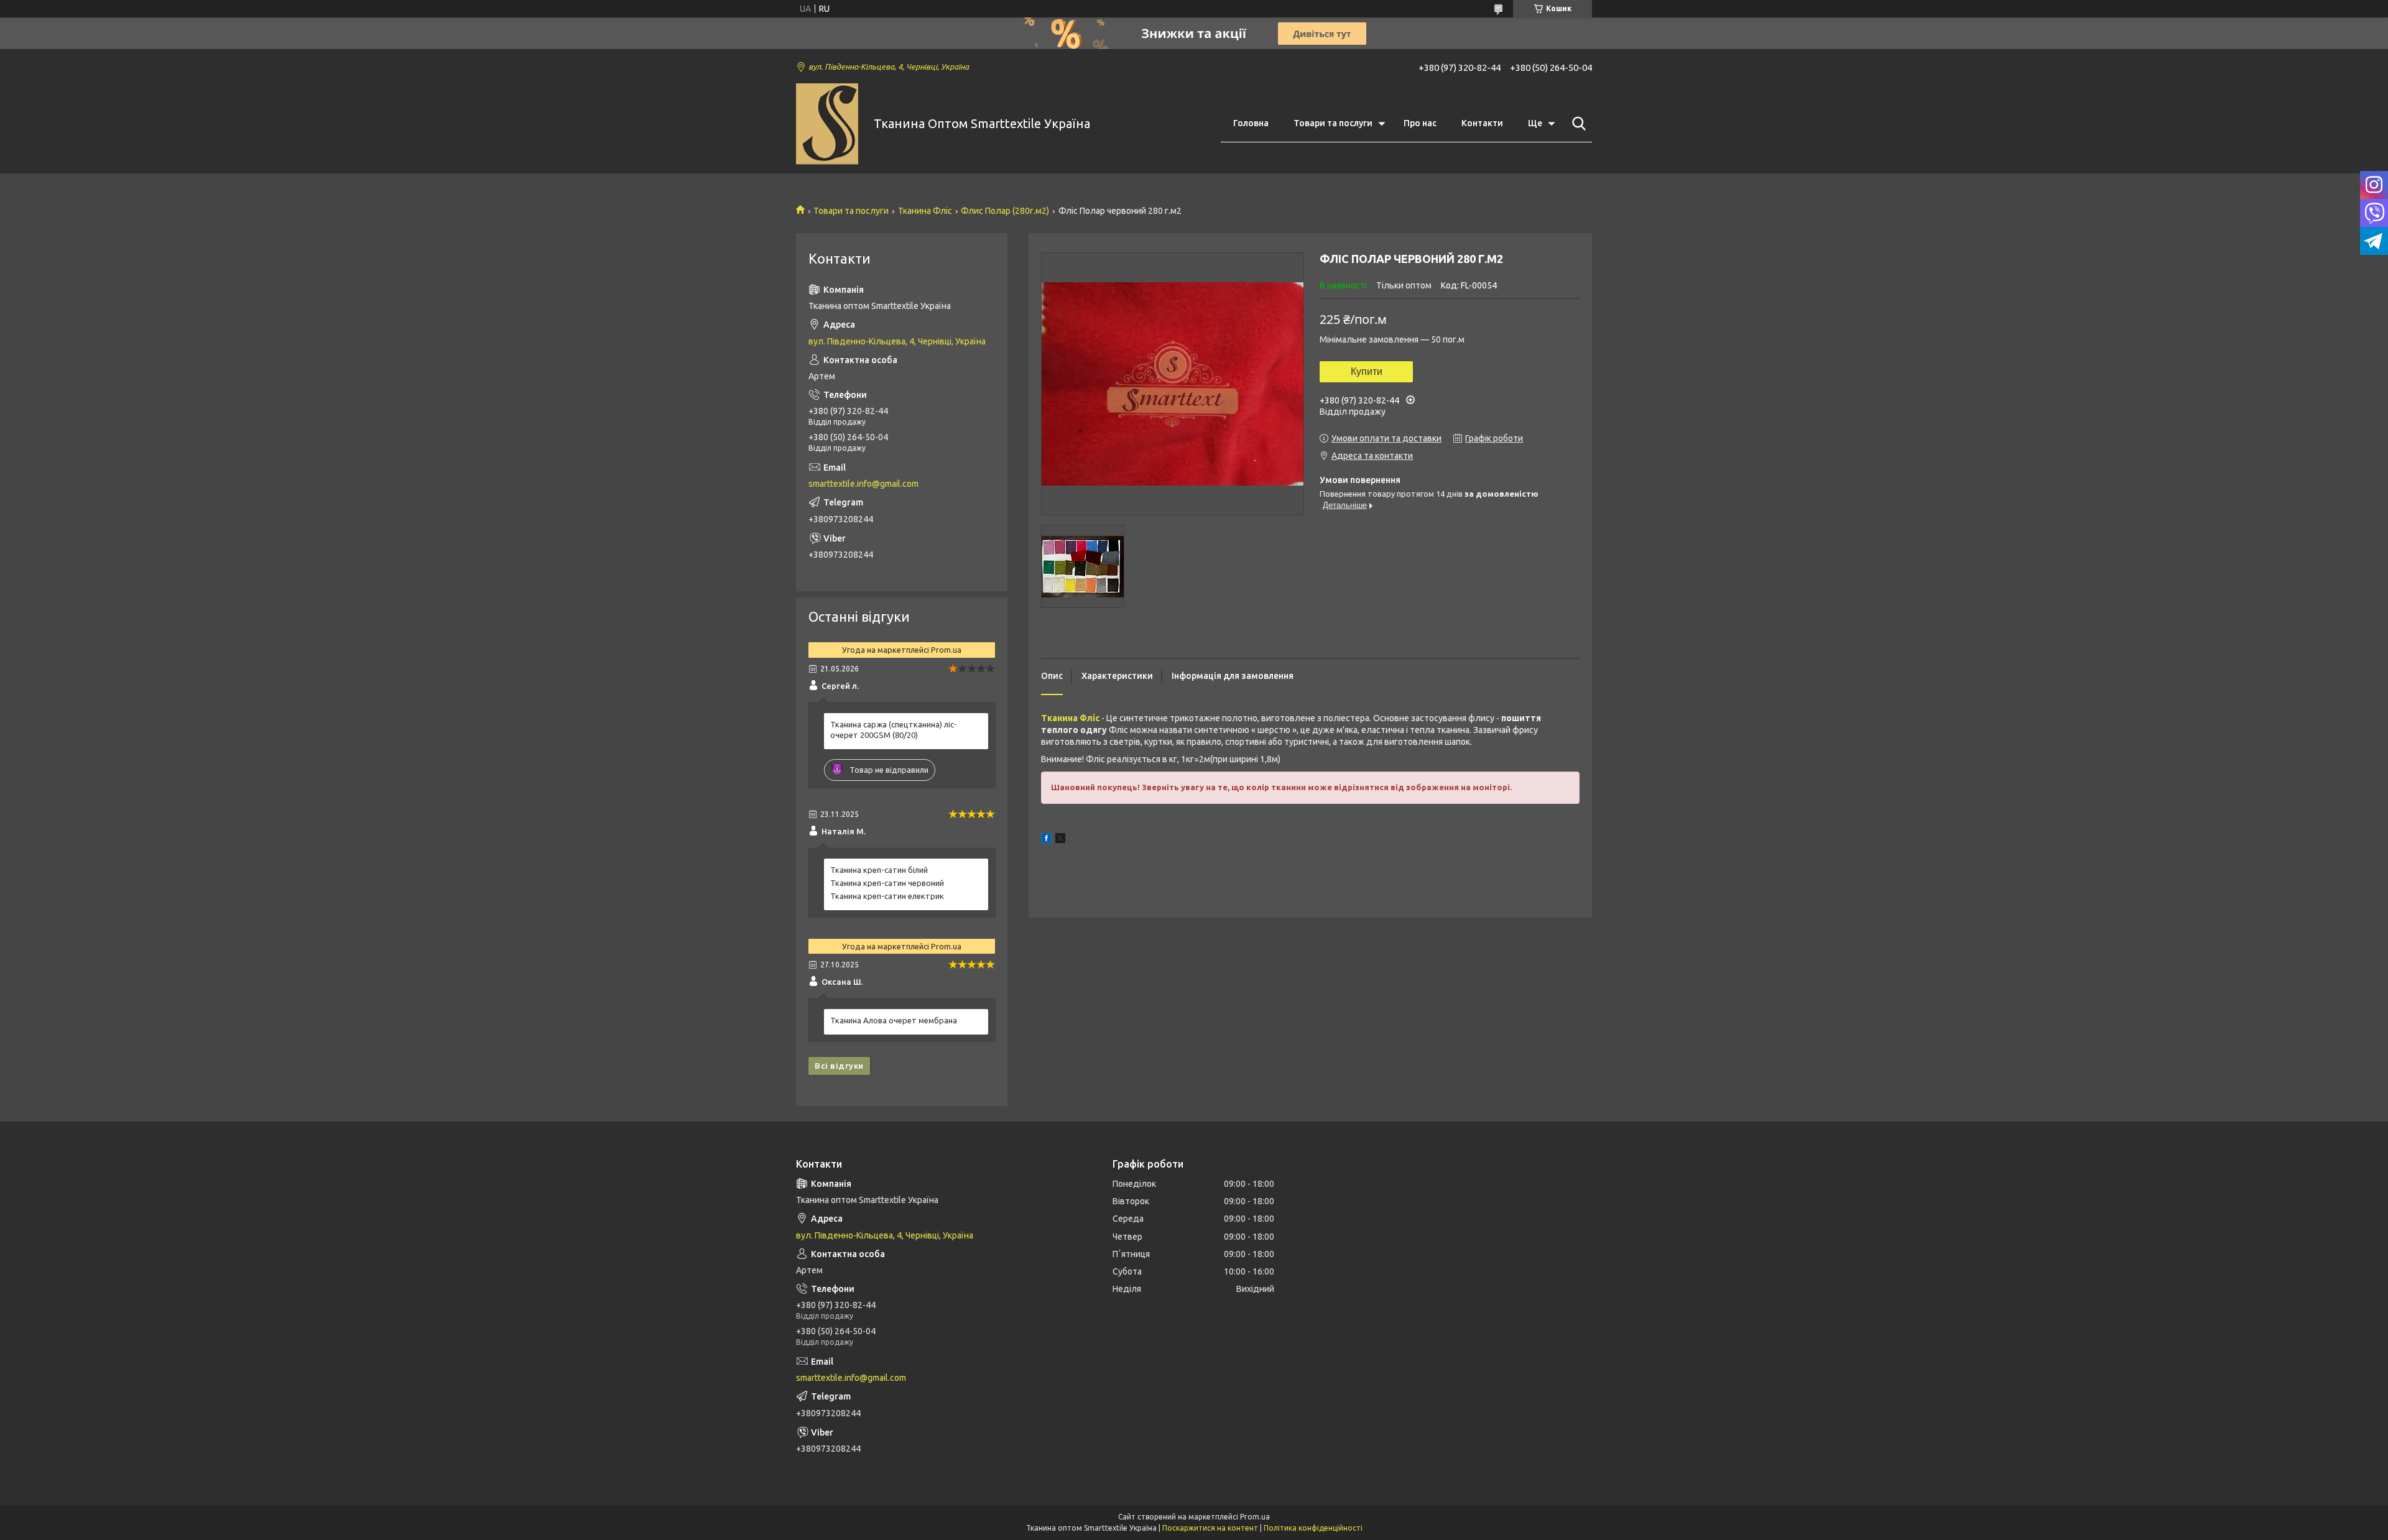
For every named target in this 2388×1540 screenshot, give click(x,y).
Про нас (1420, 123)
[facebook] (1046, 840)
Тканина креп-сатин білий (879, 870)
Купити (1367, 371)
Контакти (1482, 123)
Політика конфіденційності (1313, 1528)
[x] (1060, 840)
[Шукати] (1576, 124)
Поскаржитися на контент (1210, 1528)
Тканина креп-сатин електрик (887, 896)
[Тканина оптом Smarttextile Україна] (827, 124)
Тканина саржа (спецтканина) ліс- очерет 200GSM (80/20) (894, 730)
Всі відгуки (839, 1066)
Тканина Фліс (925, 211)
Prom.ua (1255, 1517)
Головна (1251, 123)
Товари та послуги (1333, 123)
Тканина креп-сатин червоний (887, 883)
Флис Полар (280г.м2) (1005, 211)
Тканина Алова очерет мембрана (894, 1020)
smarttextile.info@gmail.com (863, 484)
